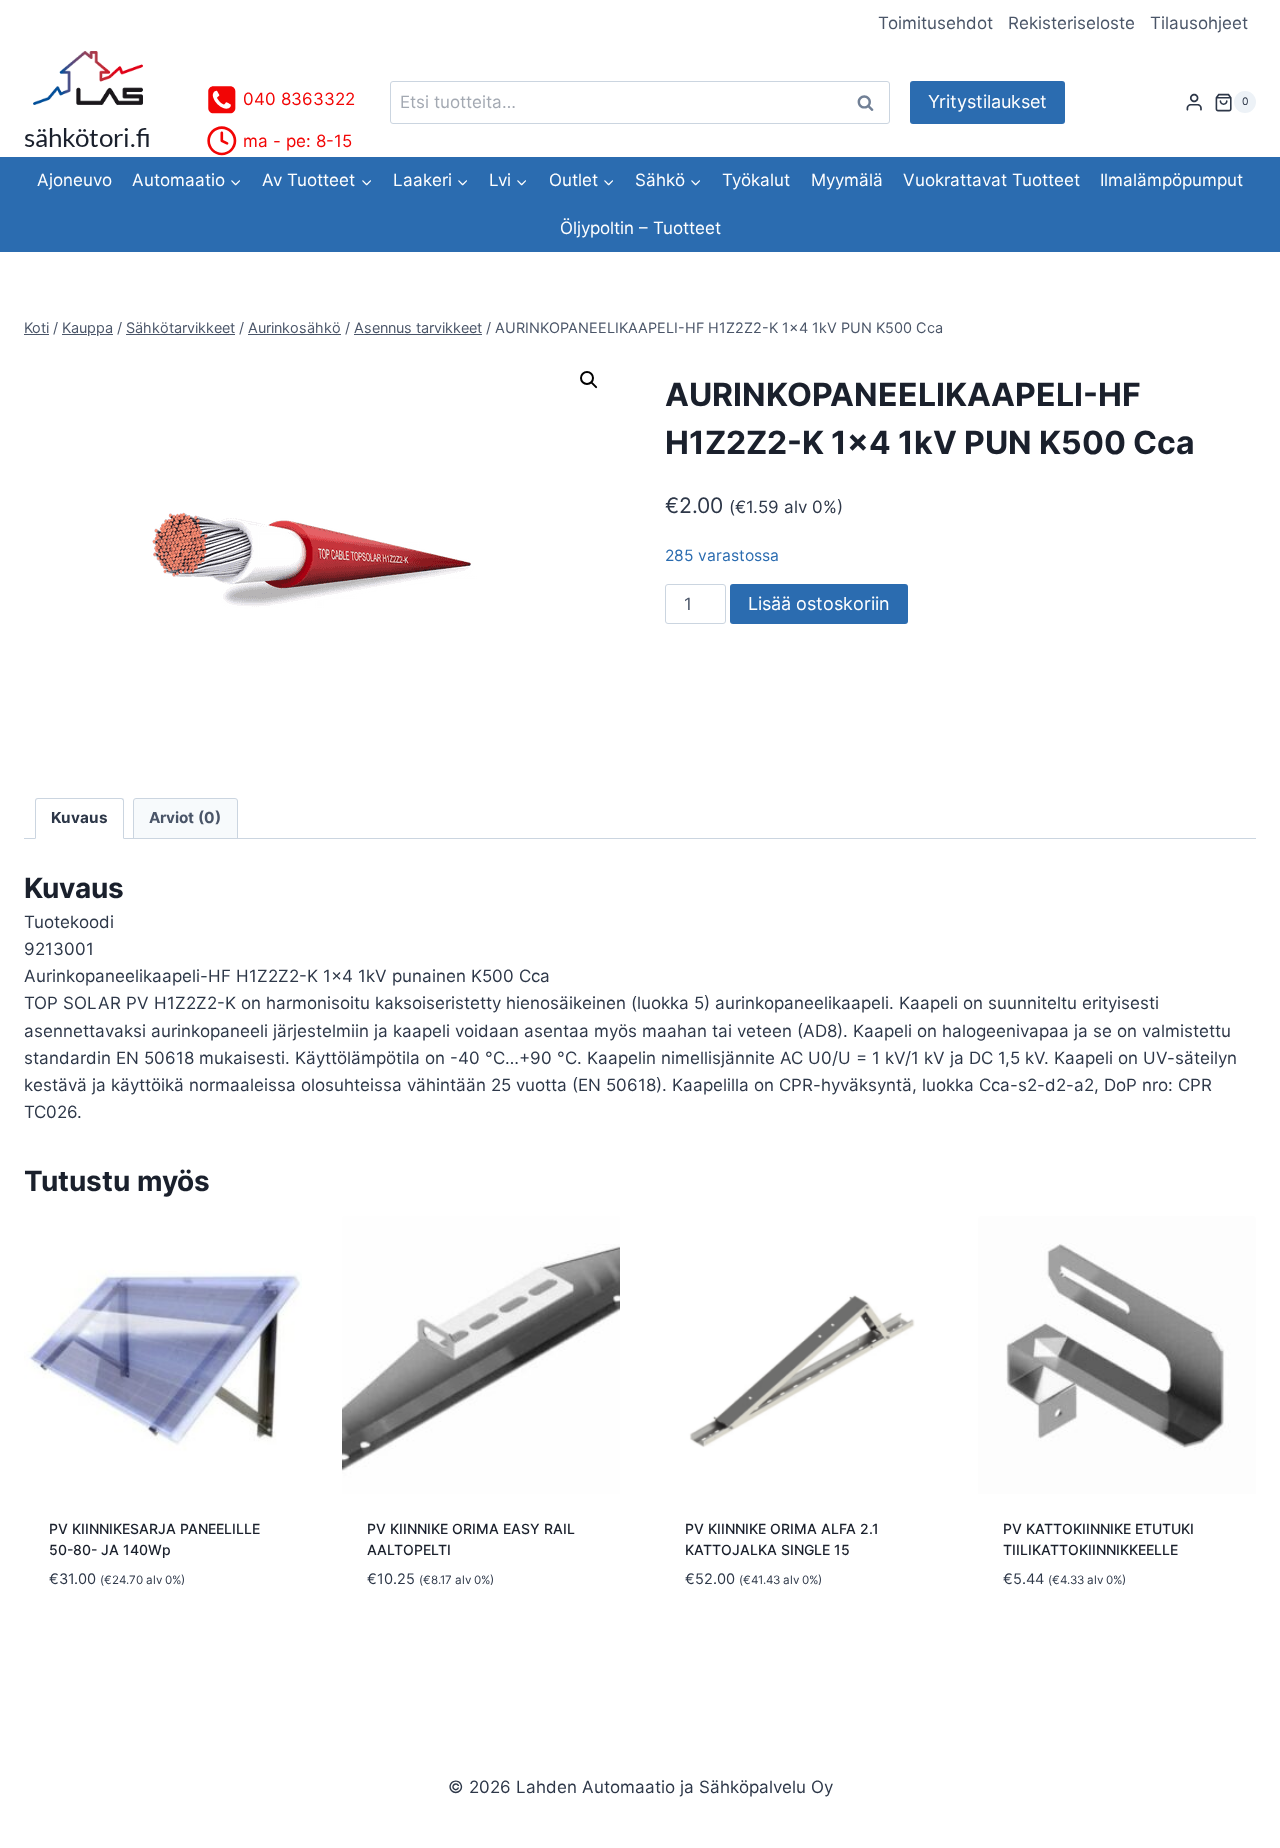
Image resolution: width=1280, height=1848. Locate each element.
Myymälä (847, 180)
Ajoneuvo (74, 180)
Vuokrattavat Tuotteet (991, 180)
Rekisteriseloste (1071, 23)
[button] (589, 380)
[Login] (1194, 102)
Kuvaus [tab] (79, 817)
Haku (871, 102)
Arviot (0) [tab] (185, 817)
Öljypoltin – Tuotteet (640, 228)
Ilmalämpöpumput (1171, 180)
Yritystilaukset (987, 101)
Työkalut (756, 180)
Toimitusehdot (935, 23)
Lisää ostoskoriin (819, 603)
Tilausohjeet (1199, 23)
